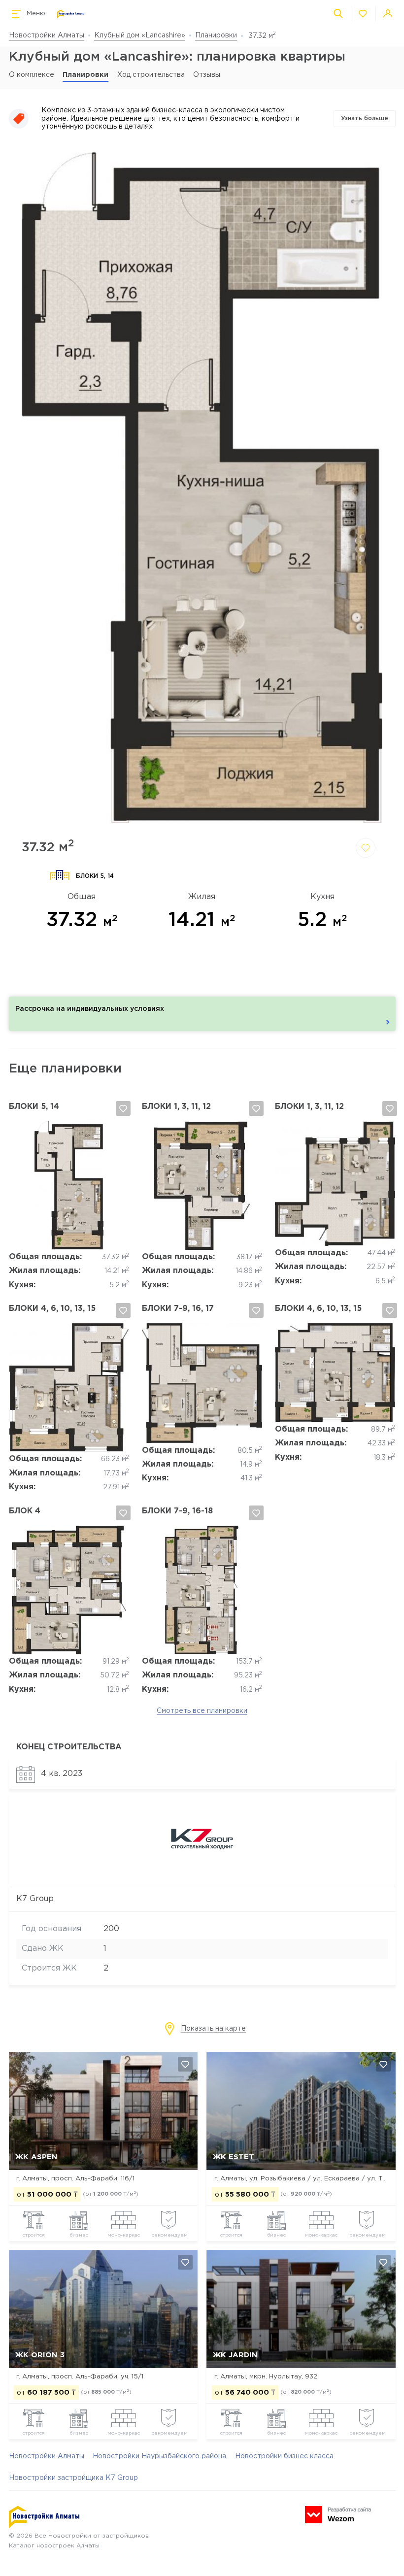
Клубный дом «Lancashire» (140, 35)
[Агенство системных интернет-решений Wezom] (338, 2515)
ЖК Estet (234, 2157)
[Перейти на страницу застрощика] (202, 1875)
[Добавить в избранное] (366, 848)
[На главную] (71, 14)
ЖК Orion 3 (40, 2355)
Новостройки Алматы (47, 35)
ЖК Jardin (235, 2355)
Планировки (216, 35)
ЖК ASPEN (36, 2157)
